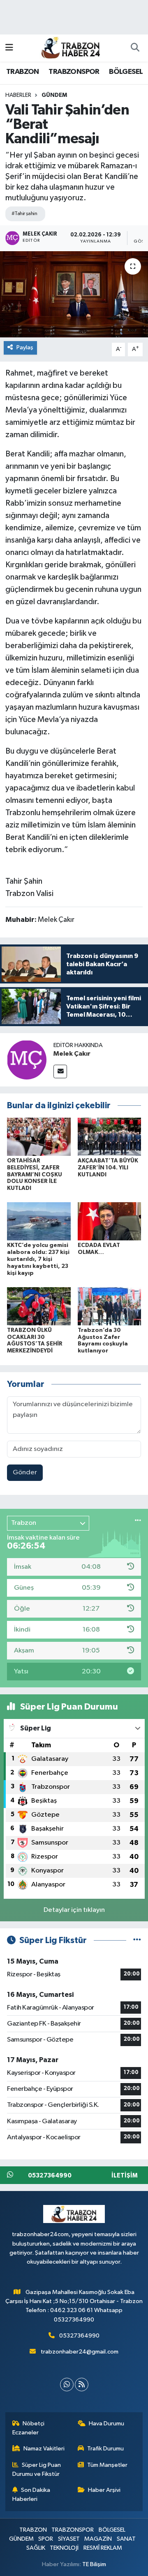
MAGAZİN (98, 2539)
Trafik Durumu (105, 2449)
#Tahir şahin (24, 214)
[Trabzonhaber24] (70, 47)
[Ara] (135, 48)
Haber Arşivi (104, 2490)
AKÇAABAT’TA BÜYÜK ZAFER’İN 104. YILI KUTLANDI (108, 1168)
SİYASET (69, 2539)
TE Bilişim (94, 2564)
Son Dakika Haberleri (31, 2495)
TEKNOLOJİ (64, 2548)
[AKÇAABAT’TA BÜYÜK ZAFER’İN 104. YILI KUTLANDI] (110, 1136)
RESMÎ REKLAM (103, 2548)
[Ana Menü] (9, 48)
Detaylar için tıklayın (74, 1910)
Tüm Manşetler (107, 2465)
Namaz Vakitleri (44, 2449)
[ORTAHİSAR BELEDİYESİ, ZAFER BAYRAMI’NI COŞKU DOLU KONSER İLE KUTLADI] (39, 1136)
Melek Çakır (72, 1054)
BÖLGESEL (126, 72)
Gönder (25, 1472)
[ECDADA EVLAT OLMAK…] (110, 1221)
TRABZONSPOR (74, 72)
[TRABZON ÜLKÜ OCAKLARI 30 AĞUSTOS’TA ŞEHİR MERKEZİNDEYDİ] (39, 1306)
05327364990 (79, 2336)
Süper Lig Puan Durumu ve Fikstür (37, 2469)
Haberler (18, 95)
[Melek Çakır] (27, 1060)
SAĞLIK (36, 2548)
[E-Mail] (60, 1071)
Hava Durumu (106, 2424)
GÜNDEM (54, 95)
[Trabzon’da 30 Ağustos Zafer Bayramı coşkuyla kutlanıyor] (110, 1306)
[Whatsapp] (67, 2385)
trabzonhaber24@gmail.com (80, 2352)
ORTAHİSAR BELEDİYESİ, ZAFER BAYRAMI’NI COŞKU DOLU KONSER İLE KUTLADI (35, 1175)
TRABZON (23, 72)
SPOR (46, 2539)
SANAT (126, 2539)
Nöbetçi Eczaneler (29, 2428)
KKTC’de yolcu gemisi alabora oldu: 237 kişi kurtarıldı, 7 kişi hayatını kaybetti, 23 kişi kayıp (38, 1259)
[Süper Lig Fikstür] (137, 1940)
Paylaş (25, 347)
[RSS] (82, 2385)
